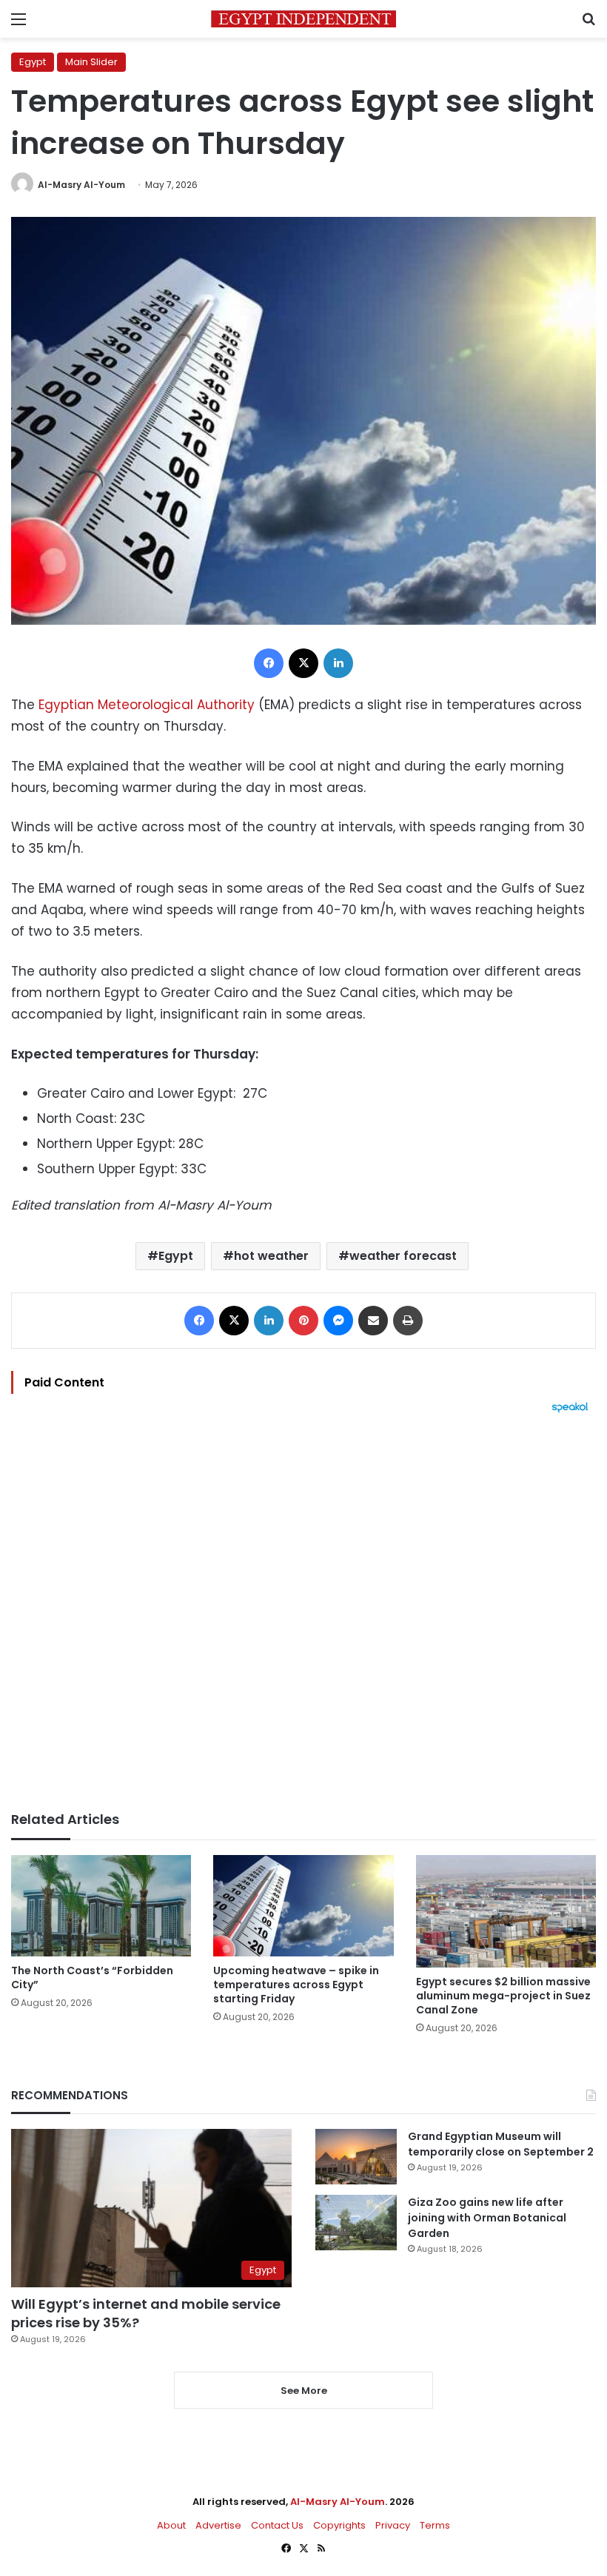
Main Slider (91, 62)
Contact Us (277, 2525)
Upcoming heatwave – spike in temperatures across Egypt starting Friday (296, 1985)
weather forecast (403, 1256)
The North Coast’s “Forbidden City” (92, 1978)
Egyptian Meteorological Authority (147, 705)
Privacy (393, 2525)
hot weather (271, 1256)
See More (304, 2391)
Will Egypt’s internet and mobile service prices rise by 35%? (146, 2313)
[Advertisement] (303, 1612)
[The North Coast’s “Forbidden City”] (101, 1906)
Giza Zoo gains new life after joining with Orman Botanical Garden (487, 2218)
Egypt (33, 62)
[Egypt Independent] (303, 19)
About (171, 2525)
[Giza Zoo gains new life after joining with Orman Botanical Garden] (356, 2223)
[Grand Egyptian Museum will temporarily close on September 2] (356, 2157)
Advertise (218, 2525)
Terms (435, 2525)
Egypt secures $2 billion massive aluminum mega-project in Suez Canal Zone (503, 1996)
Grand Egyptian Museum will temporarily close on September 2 (501, 2144)
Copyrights (339, 2525)
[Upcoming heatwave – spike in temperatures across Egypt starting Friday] (303, 1906)
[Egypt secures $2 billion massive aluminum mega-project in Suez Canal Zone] (506, 1911)
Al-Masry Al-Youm (81, 185)
